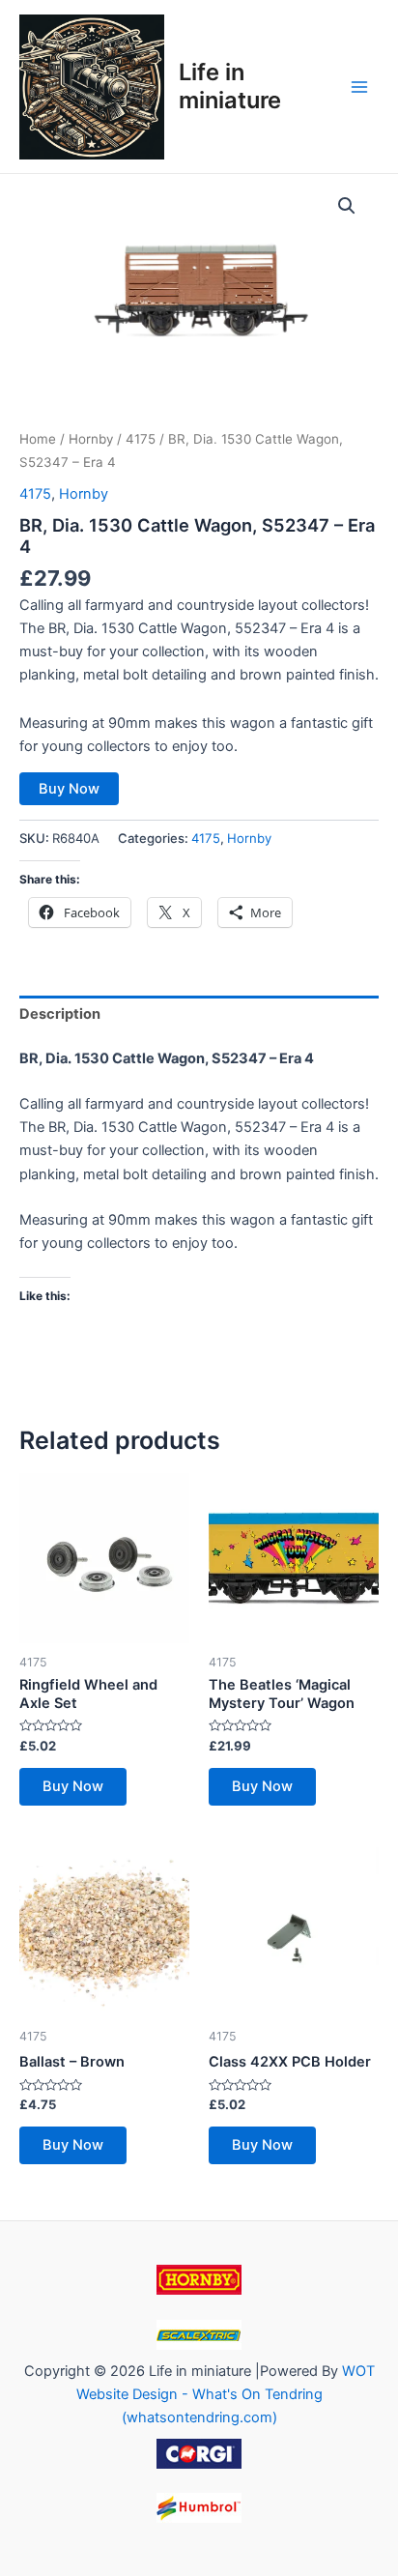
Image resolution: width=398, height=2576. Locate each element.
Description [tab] (60, 1014)
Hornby (91, 439)
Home (38, 439)
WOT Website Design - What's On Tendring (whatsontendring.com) (226, 2394)
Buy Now (69, 789)
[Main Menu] (359, 86)
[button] (347, 206)
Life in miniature (230, 86)
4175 (141, 439)
